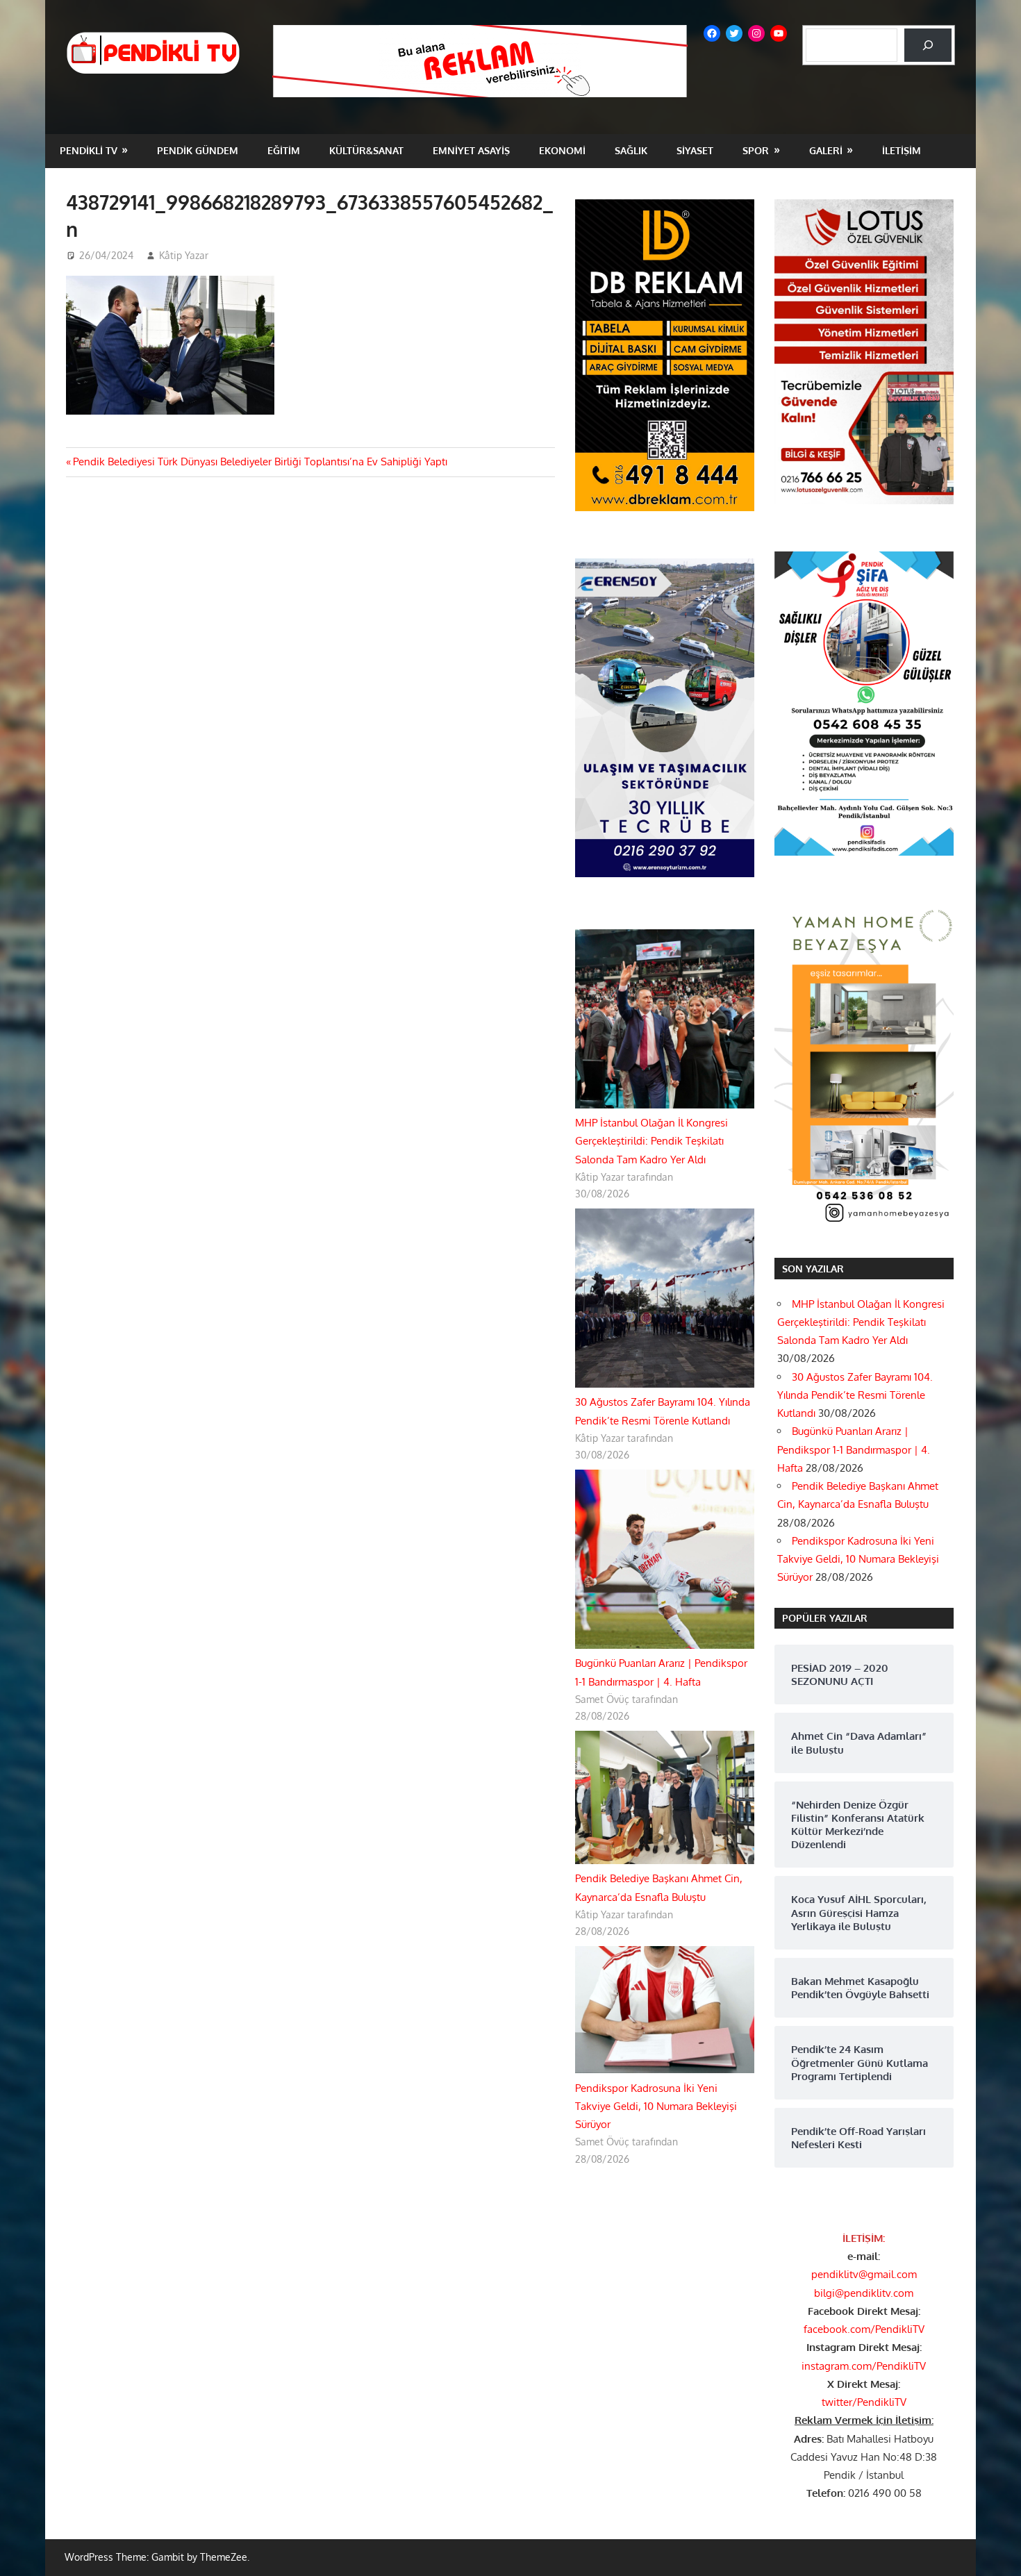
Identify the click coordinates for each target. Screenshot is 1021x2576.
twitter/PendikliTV (864, 2402)
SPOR (756, 150)
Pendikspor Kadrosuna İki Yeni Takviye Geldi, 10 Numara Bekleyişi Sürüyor (656, 2106)
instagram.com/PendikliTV (864, 2366)
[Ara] (928, 45)
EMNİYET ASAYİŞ (471, 150)
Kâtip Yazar (184, 255)
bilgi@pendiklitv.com (864, 2293)
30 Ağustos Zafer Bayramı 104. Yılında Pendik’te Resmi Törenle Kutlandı (855, 1395)
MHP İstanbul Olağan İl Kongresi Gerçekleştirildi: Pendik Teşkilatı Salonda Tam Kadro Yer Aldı (651, 1141)
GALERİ (826, 150)
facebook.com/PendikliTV (864, 2329)
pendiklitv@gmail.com (864, 2274)
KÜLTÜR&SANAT (366, 150)
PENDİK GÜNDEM (198, 150)
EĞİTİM (284, 150)
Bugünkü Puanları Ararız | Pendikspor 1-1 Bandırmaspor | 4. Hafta (854, 1449)
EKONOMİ (562, 150)
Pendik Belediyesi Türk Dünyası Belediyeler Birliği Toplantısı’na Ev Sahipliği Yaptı (260, 462)
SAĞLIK (631, 150)
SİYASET (695, 150)
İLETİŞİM (902, 150)
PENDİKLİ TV (89, 150)
